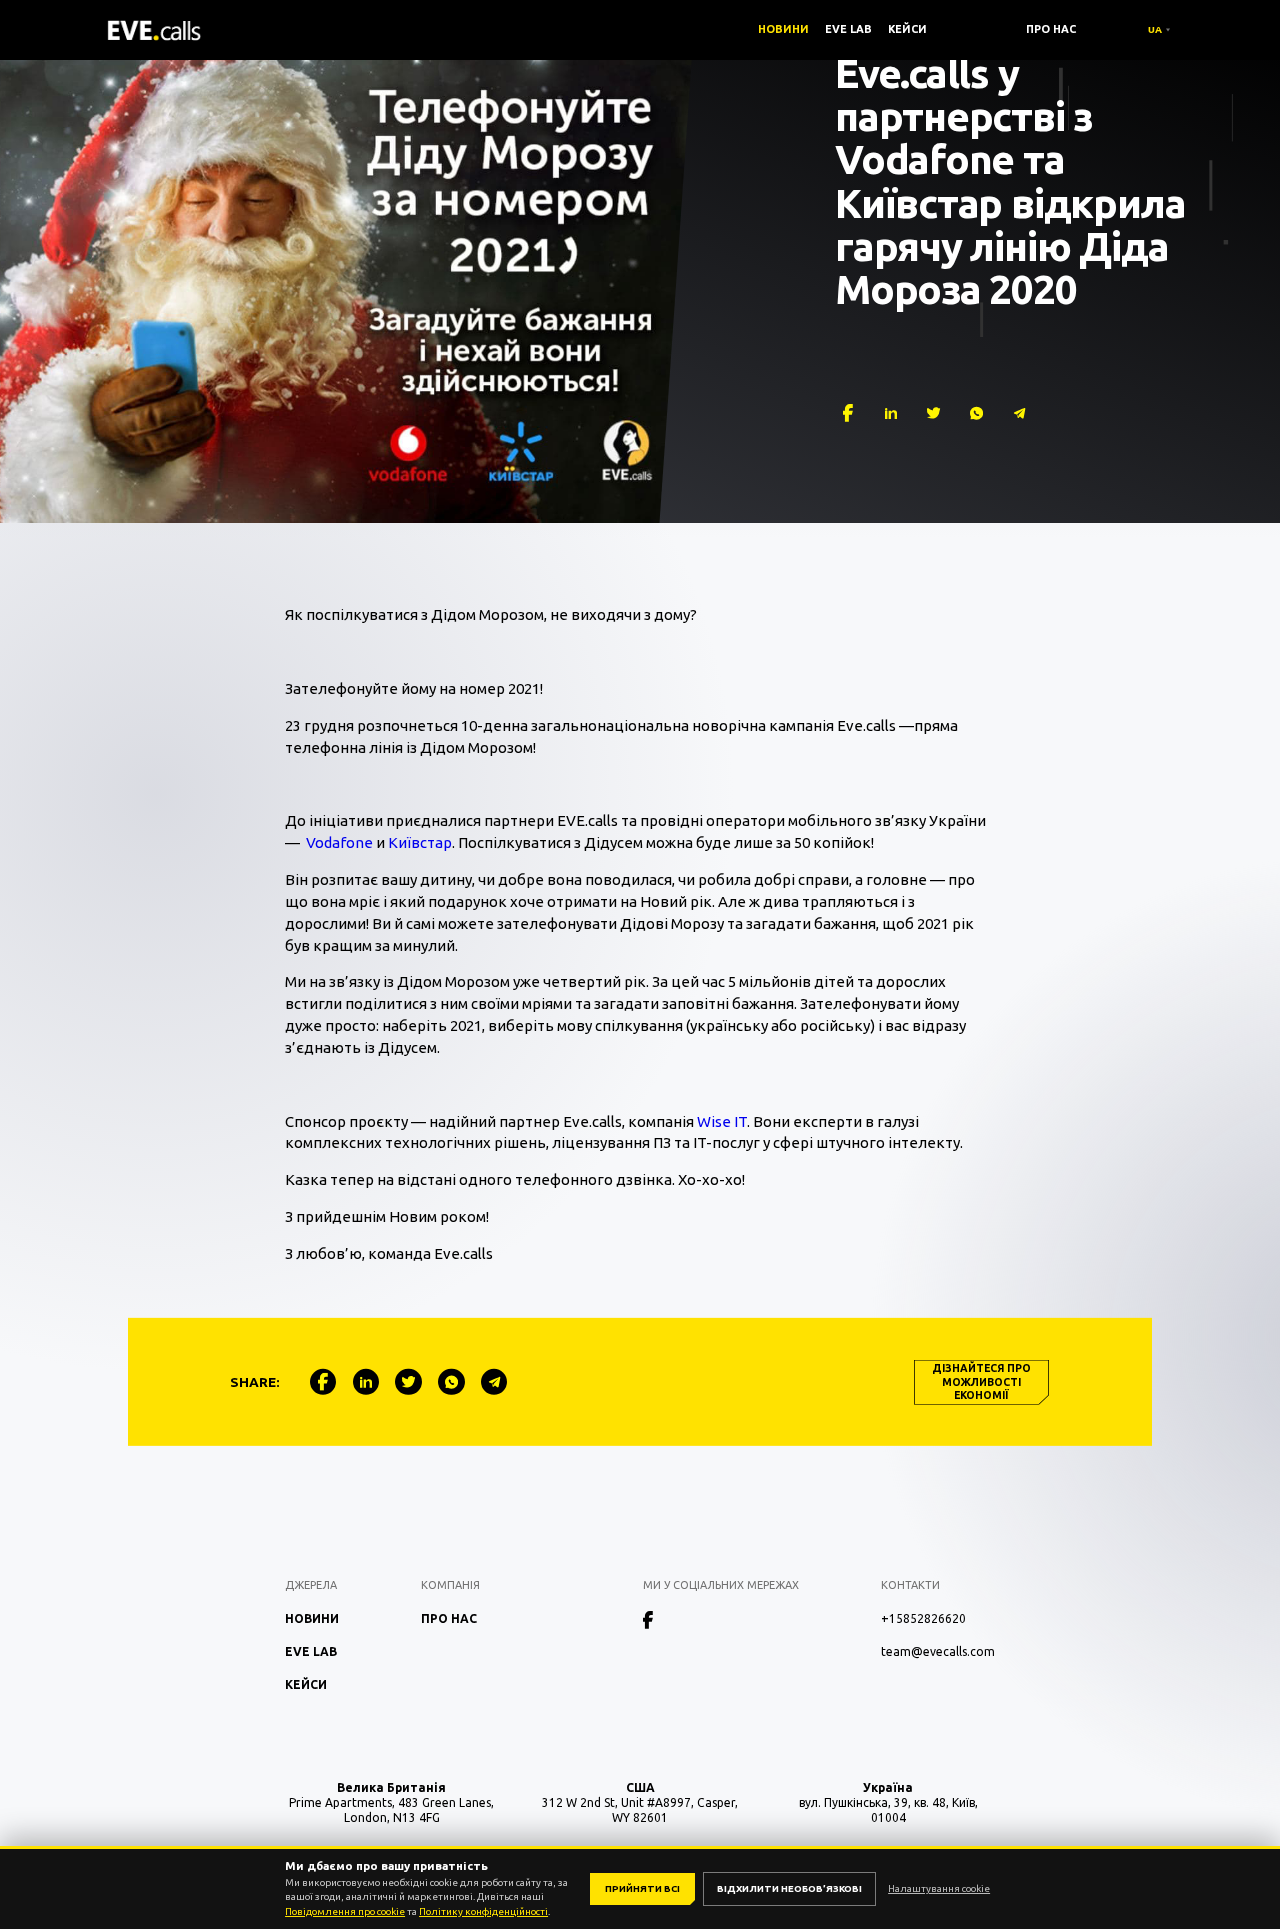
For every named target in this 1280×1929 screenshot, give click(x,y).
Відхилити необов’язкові (789, 1888)
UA (1155, 29)
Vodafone (339, 842)
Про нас (1051, 29)
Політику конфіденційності (483, 1911)
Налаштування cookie (939, 1888)
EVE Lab (848, 29)
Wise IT (722, 1121)
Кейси (907, 29)
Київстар (420, 842)
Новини (783, 29)
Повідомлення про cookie (345, 1911)
